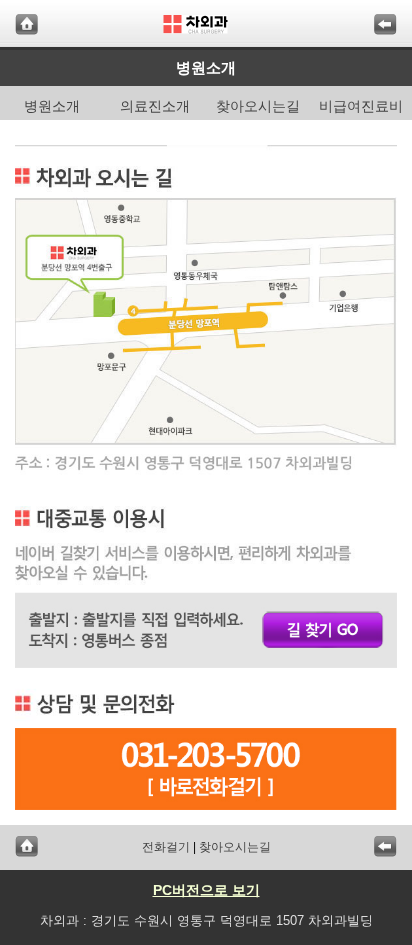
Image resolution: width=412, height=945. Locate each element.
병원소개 (52, 106)
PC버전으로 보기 (206, 890)
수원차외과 (206, 24)
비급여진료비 (361, 106)
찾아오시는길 (258, 106)
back (385, 24)
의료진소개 (155, 106)
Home (26, 24)
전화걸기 (166, 847)
